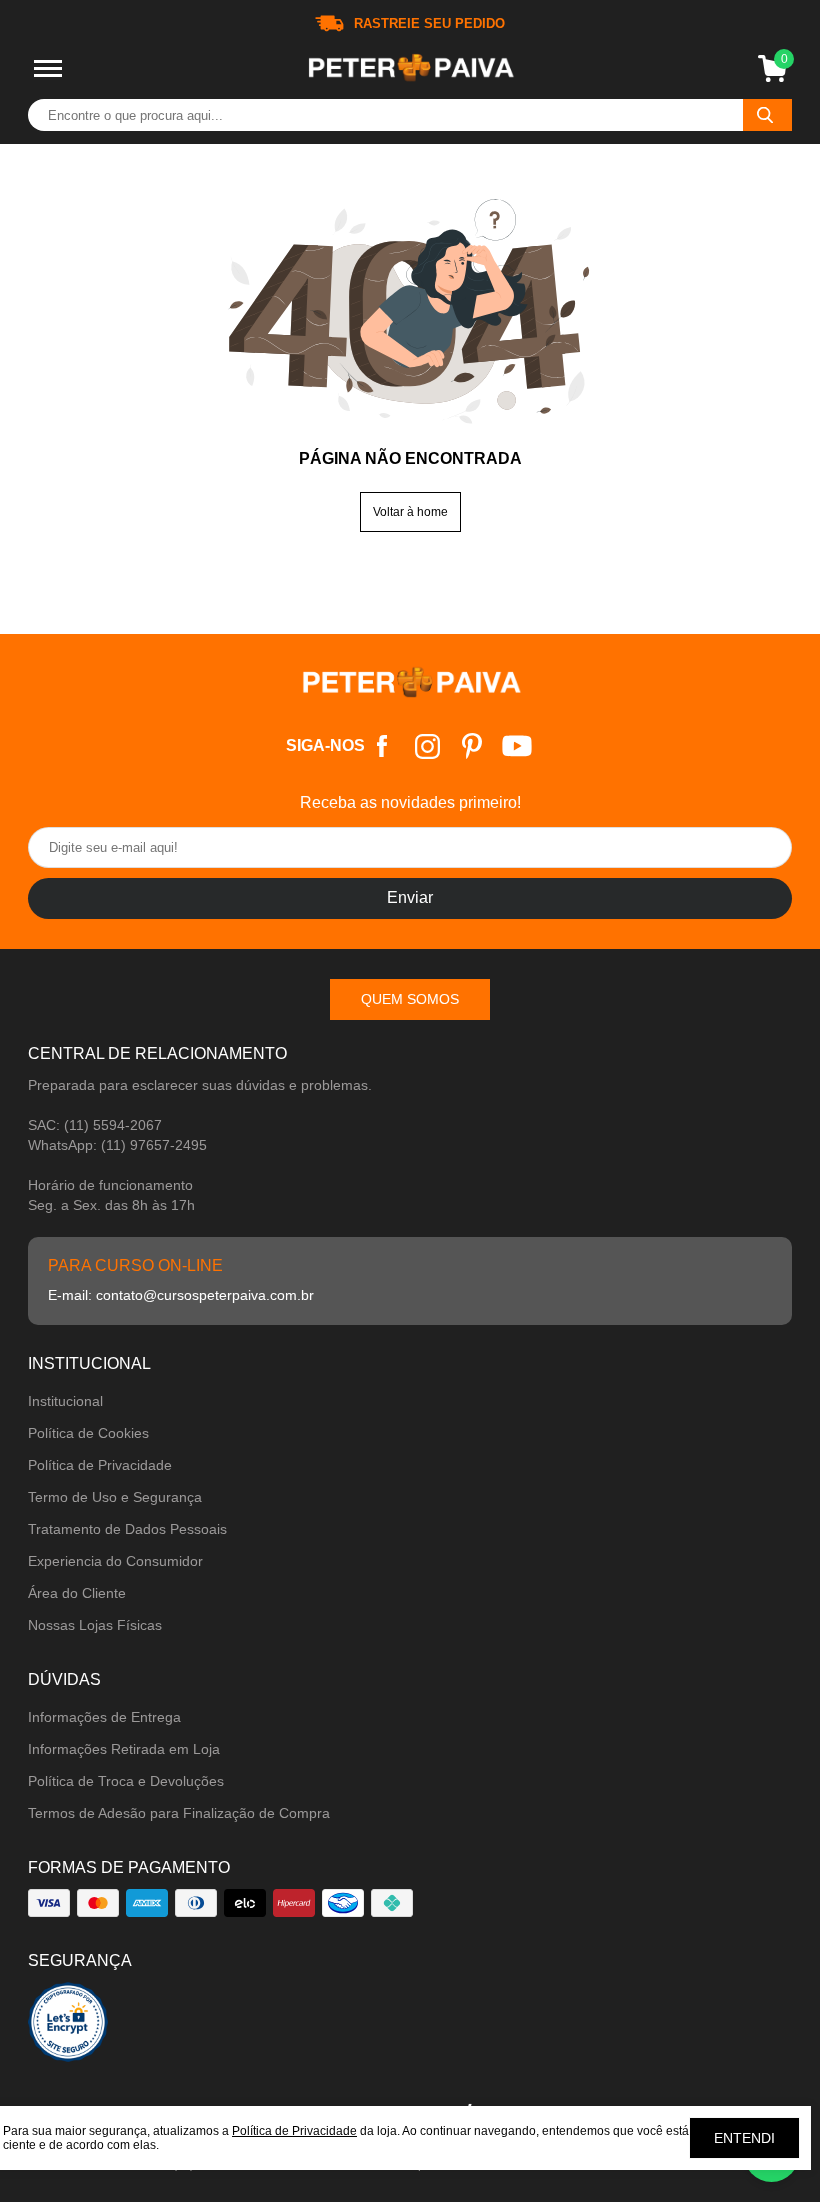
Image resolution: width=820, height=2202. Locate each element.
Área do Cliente (77, 1593)
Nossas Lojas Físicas (95, 1625)
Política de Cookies (88, 1433)
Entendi (744, 2138)
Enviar (410, 897)
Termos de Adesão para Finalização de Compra (179, 1813)
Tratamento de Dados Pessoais (127, 1529)
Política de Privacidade (100, 1465)
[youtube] (517, 746)
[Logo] (410, 69)
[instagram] (427, 746)
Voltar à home (410, 512)
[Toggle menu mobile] (48, 68)
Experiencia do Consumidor (115, 1561)
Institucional (65, 1401)
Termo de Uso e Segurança (115, 1497)
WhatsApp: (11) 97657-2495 (117, 1145)
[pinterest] (472, 746)
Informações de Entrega (104, 1717)
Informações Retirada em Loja (124, 1749)
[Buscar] (767, 115)
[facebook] (382, 746)
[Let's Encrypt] (68, 2027)
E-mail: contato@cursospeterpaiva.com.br (181, 1295)
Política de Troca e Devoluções (126, 1781)
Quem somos (410, 999)
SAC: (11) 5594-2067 (95, 1125)
